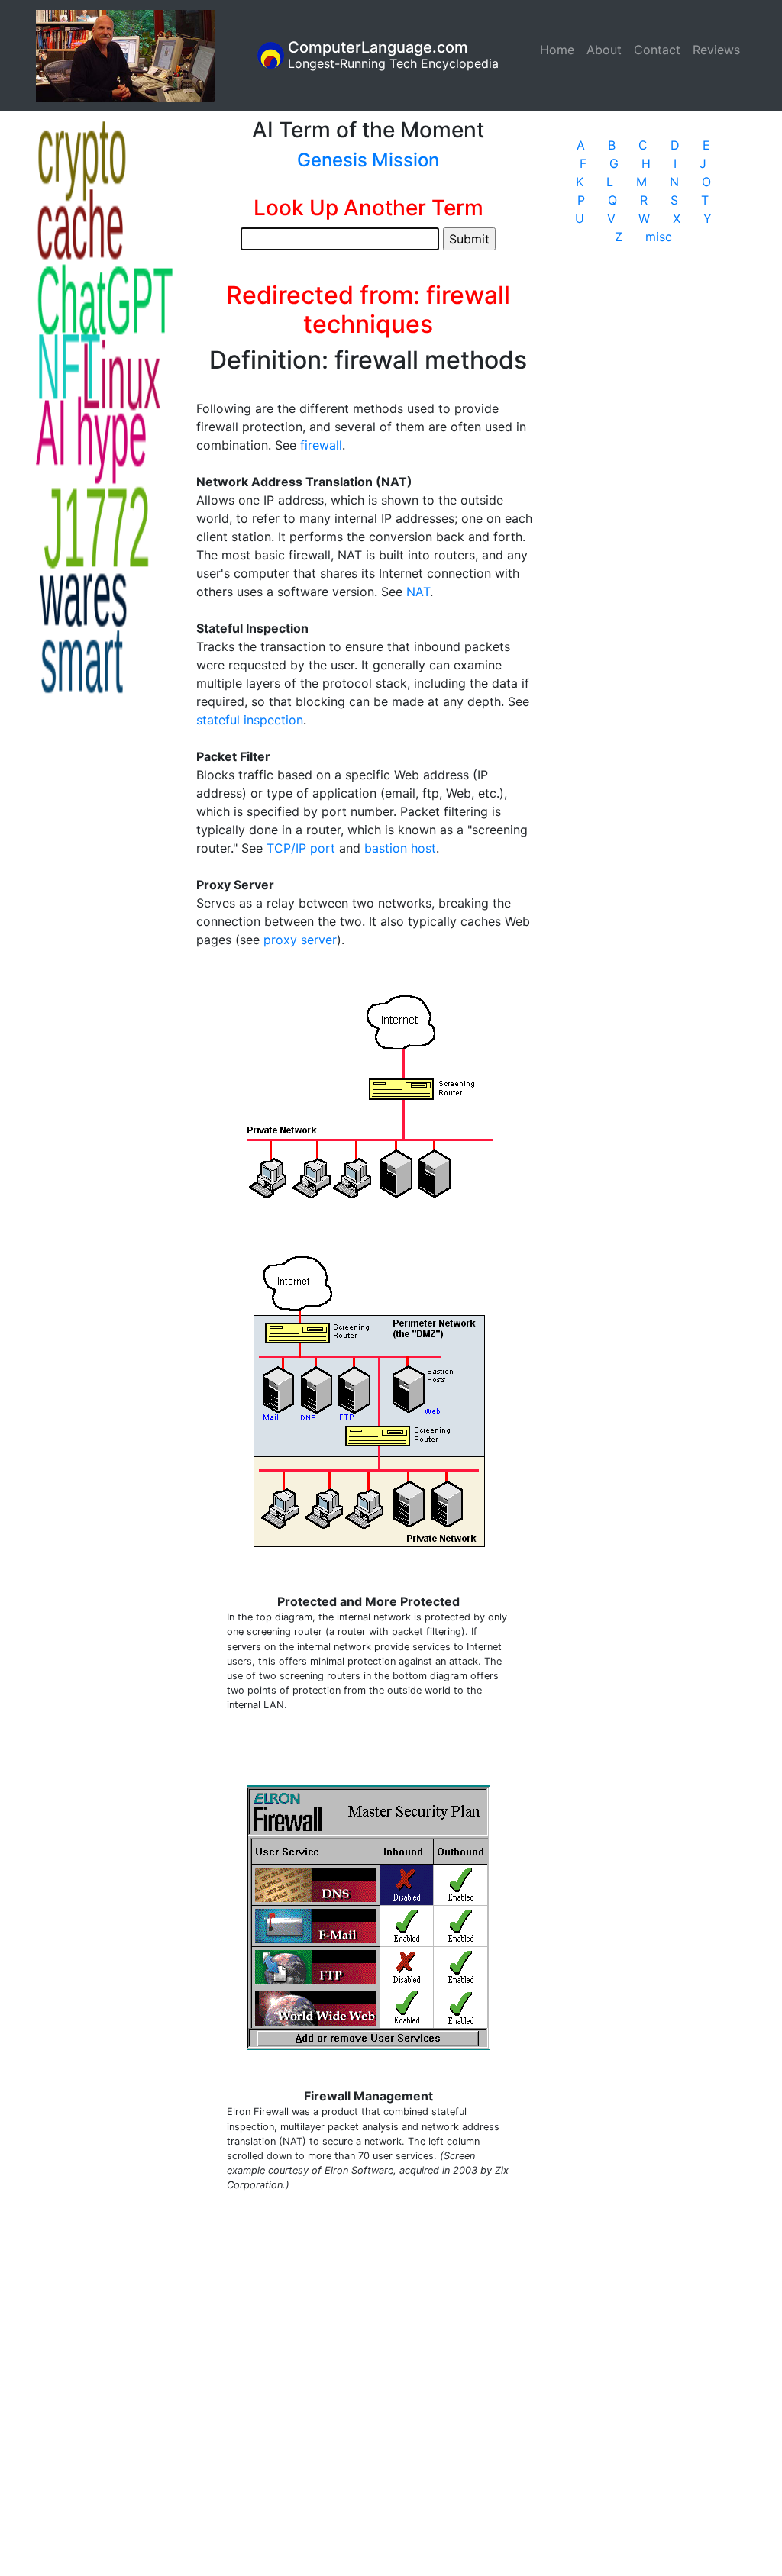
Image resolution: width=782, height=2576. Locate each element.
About (604, 50)
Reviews (716, 50)
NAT (418, 592)
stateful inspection (250, 720)
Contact (657, 50)
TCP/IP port (301, 848)
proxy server (300, 940)
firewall (321, 445)
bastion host (400, 848)
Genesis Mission (368, 160)
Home (560, 50)
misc (659, 237)
